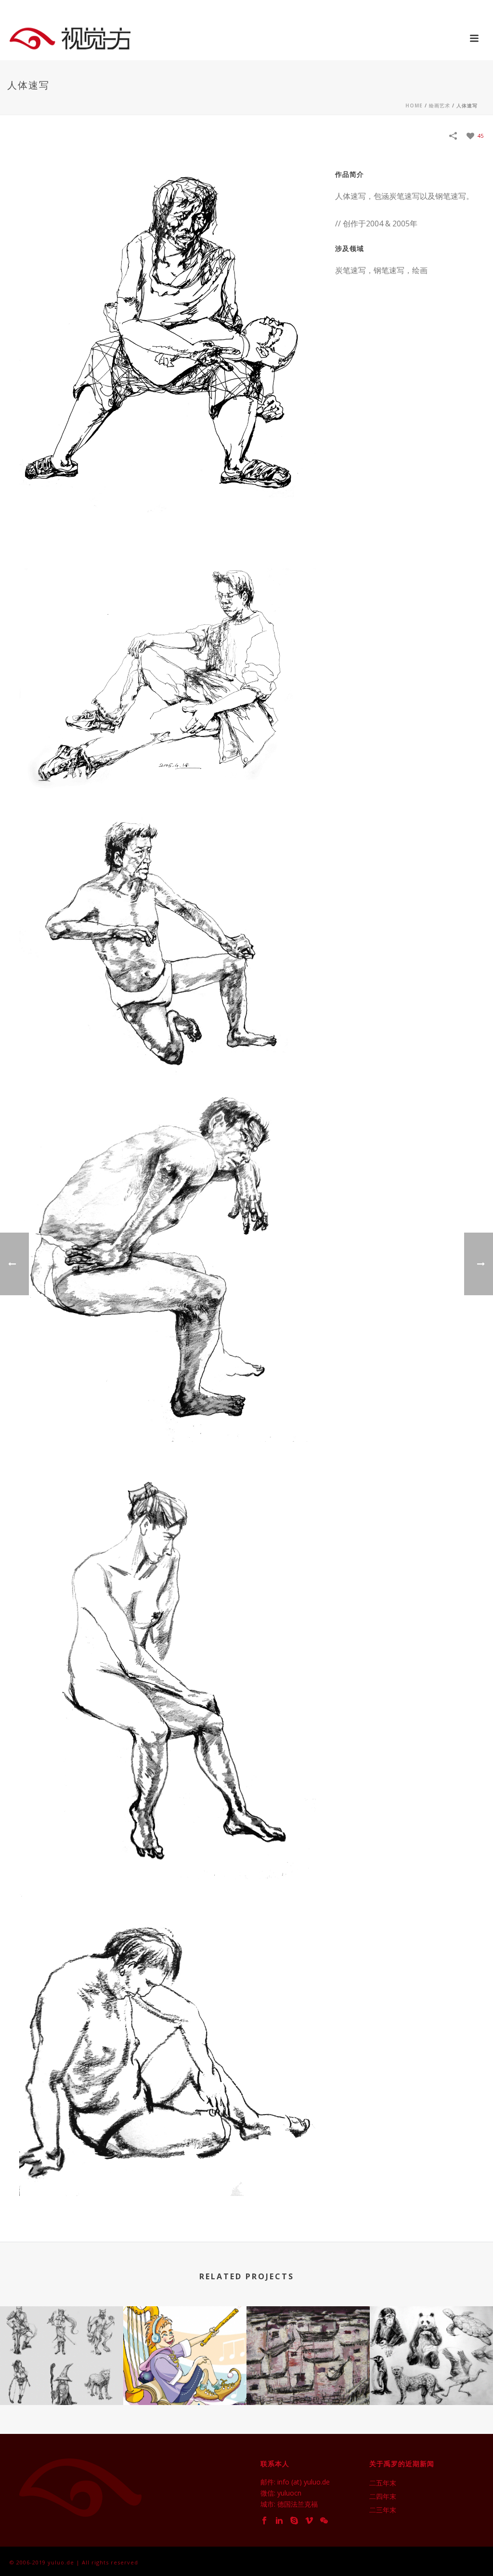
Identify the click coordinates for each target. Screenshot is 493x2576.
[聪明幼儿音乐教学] (185, 2347)
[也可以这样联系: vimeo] (309, 2521)
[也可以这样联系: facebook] (264, 2521)
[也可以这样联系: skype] (294, 2521)
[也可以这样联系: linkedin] (279, 2521)
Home (414, 105)
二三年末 (383, 2510)
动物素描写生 (431, 2379)
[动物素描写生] (431, 2347)
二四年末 (383, 2497)
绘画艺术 (440, 105)
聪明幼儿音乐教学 (185, 2379)
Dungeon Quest (62, 2379)
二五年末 (383, 2483)
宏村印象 (308, 2379)
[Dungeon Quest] (62, 2347)
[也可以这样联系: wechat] (324, 2521)
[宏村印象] (308, 2347)
